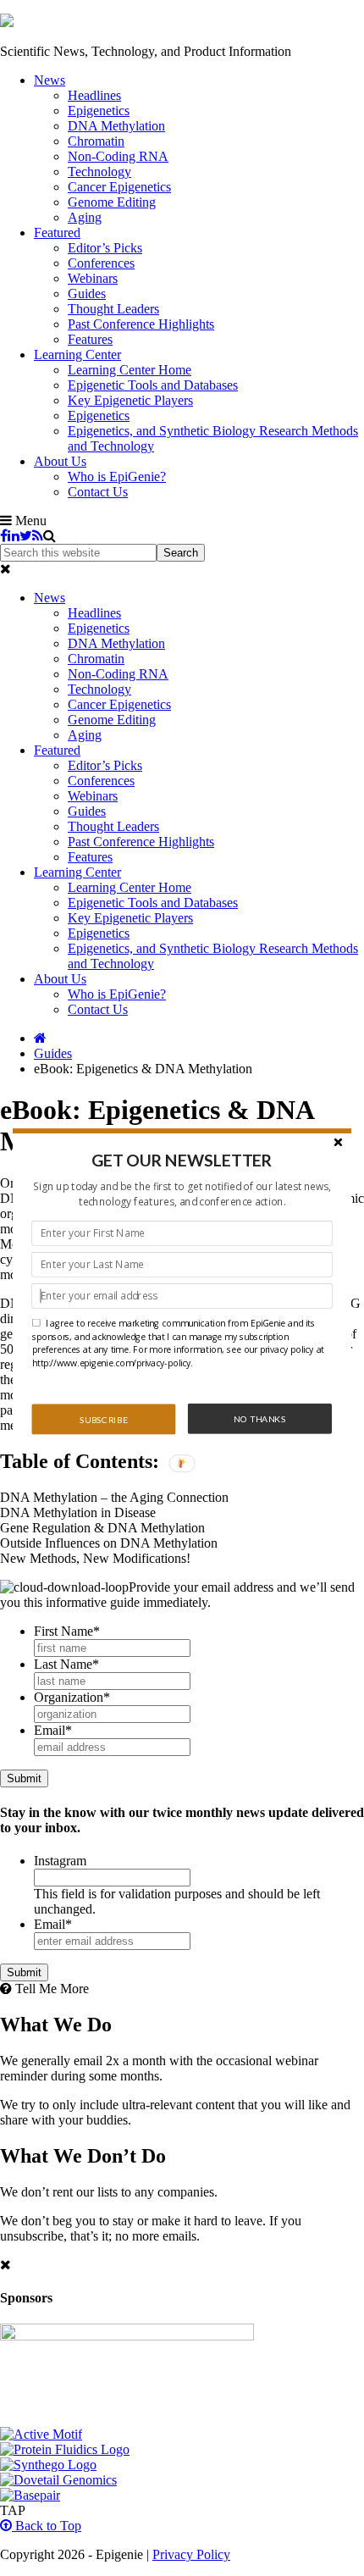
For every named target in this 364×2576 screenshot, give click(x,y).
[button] (182, 1160)
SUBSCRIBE (103, 1419)
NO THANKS (259, 1418)
